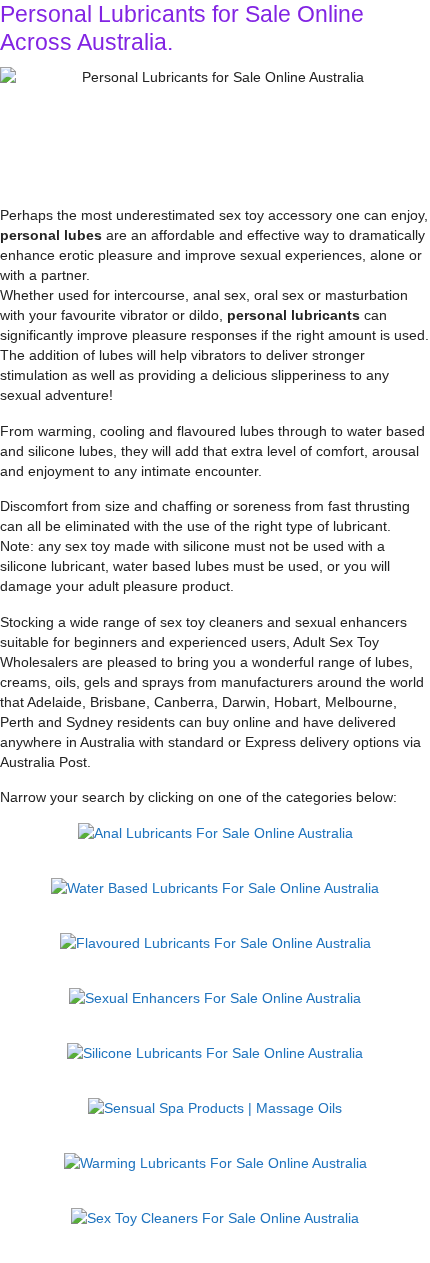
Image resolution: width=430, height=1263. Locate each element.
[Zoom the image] (215, 833)
